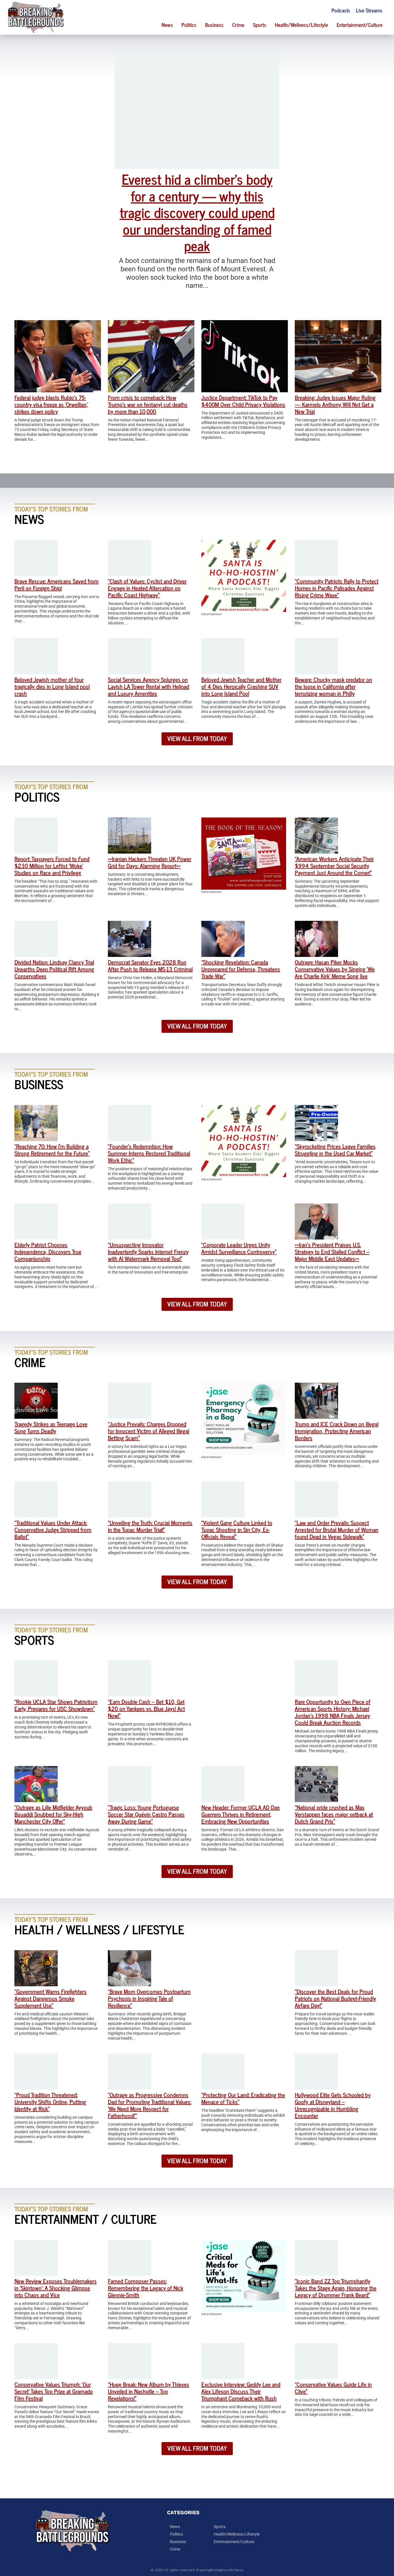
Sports (260, 25)
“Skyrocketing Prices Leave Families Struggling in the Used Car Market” (335, 1150)
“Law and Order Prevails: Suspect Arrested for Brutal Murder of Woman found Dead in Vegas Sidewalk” (337, 1529)
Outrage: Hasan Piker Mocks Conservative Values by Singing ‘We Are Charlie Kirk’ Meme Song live (335, 969)
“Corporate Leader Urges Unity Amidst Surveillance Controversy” (239, 1248)
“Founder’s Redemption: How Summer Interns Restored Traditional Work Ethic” (149, 1153)
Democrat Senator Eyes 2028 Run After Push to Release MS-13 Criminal (150, 965)
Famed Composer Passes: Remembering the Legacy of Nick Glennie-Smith (146, 2288)
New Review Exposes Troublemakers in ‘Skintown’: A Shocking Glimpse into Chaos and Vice (56, 2288)
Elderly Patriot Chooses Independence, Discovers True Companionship (48, 1251)
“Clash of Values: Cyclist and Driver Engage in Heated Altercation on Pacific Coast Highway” (147, 588)
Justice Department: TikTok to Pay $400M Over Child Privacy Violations (243, 401)
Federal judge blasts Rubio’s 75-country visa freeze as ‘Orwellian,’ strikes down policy (51, 404)
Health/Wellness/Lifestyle (301, 25)
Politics (189, 25)
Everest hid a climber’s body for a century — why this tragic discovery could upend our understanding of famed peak (197, 212)
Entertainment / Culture (86, 2218)
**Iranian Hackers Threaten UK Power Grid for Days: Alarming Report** (150, 862)
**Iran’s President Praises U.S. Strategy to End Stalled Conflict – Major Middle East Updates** (332, 1251)
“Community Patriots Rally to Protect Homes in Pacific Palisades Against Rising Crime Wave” (337, 588)
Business (214, 25)
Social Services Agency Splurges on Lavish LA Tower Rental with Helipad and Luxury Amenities (149, 686)
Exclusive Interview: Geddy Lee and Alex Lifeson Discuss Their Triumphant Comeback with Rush (241, 2391)
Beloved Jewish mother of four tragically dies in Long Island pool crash (52, 686)
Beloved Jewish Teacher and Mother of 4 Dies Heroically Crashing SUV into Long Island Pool (241, 686)
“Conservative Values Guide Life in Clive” (333, 2388)
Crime (238, 25)
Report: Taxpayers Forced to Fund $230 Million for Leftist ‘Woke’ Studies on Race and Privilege (52, 866)
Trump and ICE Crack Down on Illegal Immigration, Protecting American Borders (337, 1431)
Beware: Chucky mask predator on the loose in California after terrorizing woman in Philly (333, 686)
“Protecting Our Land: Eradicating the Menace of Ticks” (243, 2098)
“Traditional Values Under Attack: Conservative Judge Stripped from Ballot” (53, 1529)
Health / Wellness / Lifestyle (99, 1929)
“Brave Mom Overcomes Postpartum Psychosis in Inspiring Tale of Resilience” (149, 1998)
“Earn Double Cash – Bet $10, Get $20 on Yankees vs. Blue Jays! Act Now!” (146, 1708)
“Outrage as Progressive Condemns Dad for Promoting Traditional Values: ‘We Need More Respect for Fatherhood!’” (150, 2105)
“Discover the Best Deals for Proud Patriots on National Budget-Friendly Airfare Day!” (335, 1998)
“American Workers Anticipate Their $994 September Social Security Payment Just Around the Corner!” (334, 866)
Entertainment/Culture (360, 25)
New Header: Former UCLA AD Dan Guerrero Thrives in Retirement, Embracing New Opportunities (241, 1814)
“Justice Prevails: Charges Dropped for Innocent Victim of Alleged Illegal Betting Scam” (149, 1431)
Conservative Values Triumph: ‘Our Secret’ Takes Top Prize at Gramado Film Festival (54, 2391)
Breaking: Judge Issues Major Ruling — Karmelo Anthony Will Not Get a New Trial (335, 404)
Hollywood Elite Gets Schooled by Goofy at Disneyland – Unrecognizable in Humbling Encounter (333, 2105)
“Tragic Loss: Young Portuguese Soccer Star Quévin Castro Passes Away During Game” (146, 1814)
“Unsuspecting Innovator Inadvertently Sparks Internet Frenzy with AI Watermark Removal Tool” (148, 1251)
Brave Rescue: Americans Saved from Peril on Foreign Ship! (57, 584)
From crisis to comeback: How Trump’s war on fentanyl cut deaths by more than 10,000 (148, 404)
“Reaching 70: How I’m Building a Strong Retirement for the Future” (52, 1150)
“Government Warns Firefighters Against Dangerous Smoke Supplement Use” (50, 1998)
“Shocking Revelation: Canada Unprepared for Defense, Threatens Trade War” (241, 969)
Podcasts (341, 10)
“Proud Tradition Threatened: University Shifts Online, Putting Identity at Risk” (50, 2102)
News (167, 25)
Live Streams (369, 10)
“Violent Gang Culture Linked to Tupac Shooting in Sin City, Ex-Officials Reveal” (237, 1529)
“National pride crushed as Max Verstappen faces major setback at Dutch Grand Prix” (334, 1814)
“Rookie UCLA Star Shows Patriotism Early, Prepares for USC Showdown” (56, 1705)
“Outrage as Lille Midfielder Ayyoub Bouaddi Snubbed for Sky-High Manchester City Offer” (53, 1814)
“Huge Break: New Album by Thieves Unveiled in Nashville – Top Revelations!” (149, 2391)
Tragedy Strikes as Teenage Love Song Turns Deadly (51, 1427)
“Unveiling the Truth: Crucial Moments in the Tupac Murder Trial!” (150, 1526)
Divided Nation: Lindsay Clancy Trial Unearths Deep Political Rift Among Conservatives (54, 969)
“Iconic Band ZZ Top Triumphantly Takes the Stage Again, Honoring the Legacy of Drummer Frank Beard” (336, 2288)
